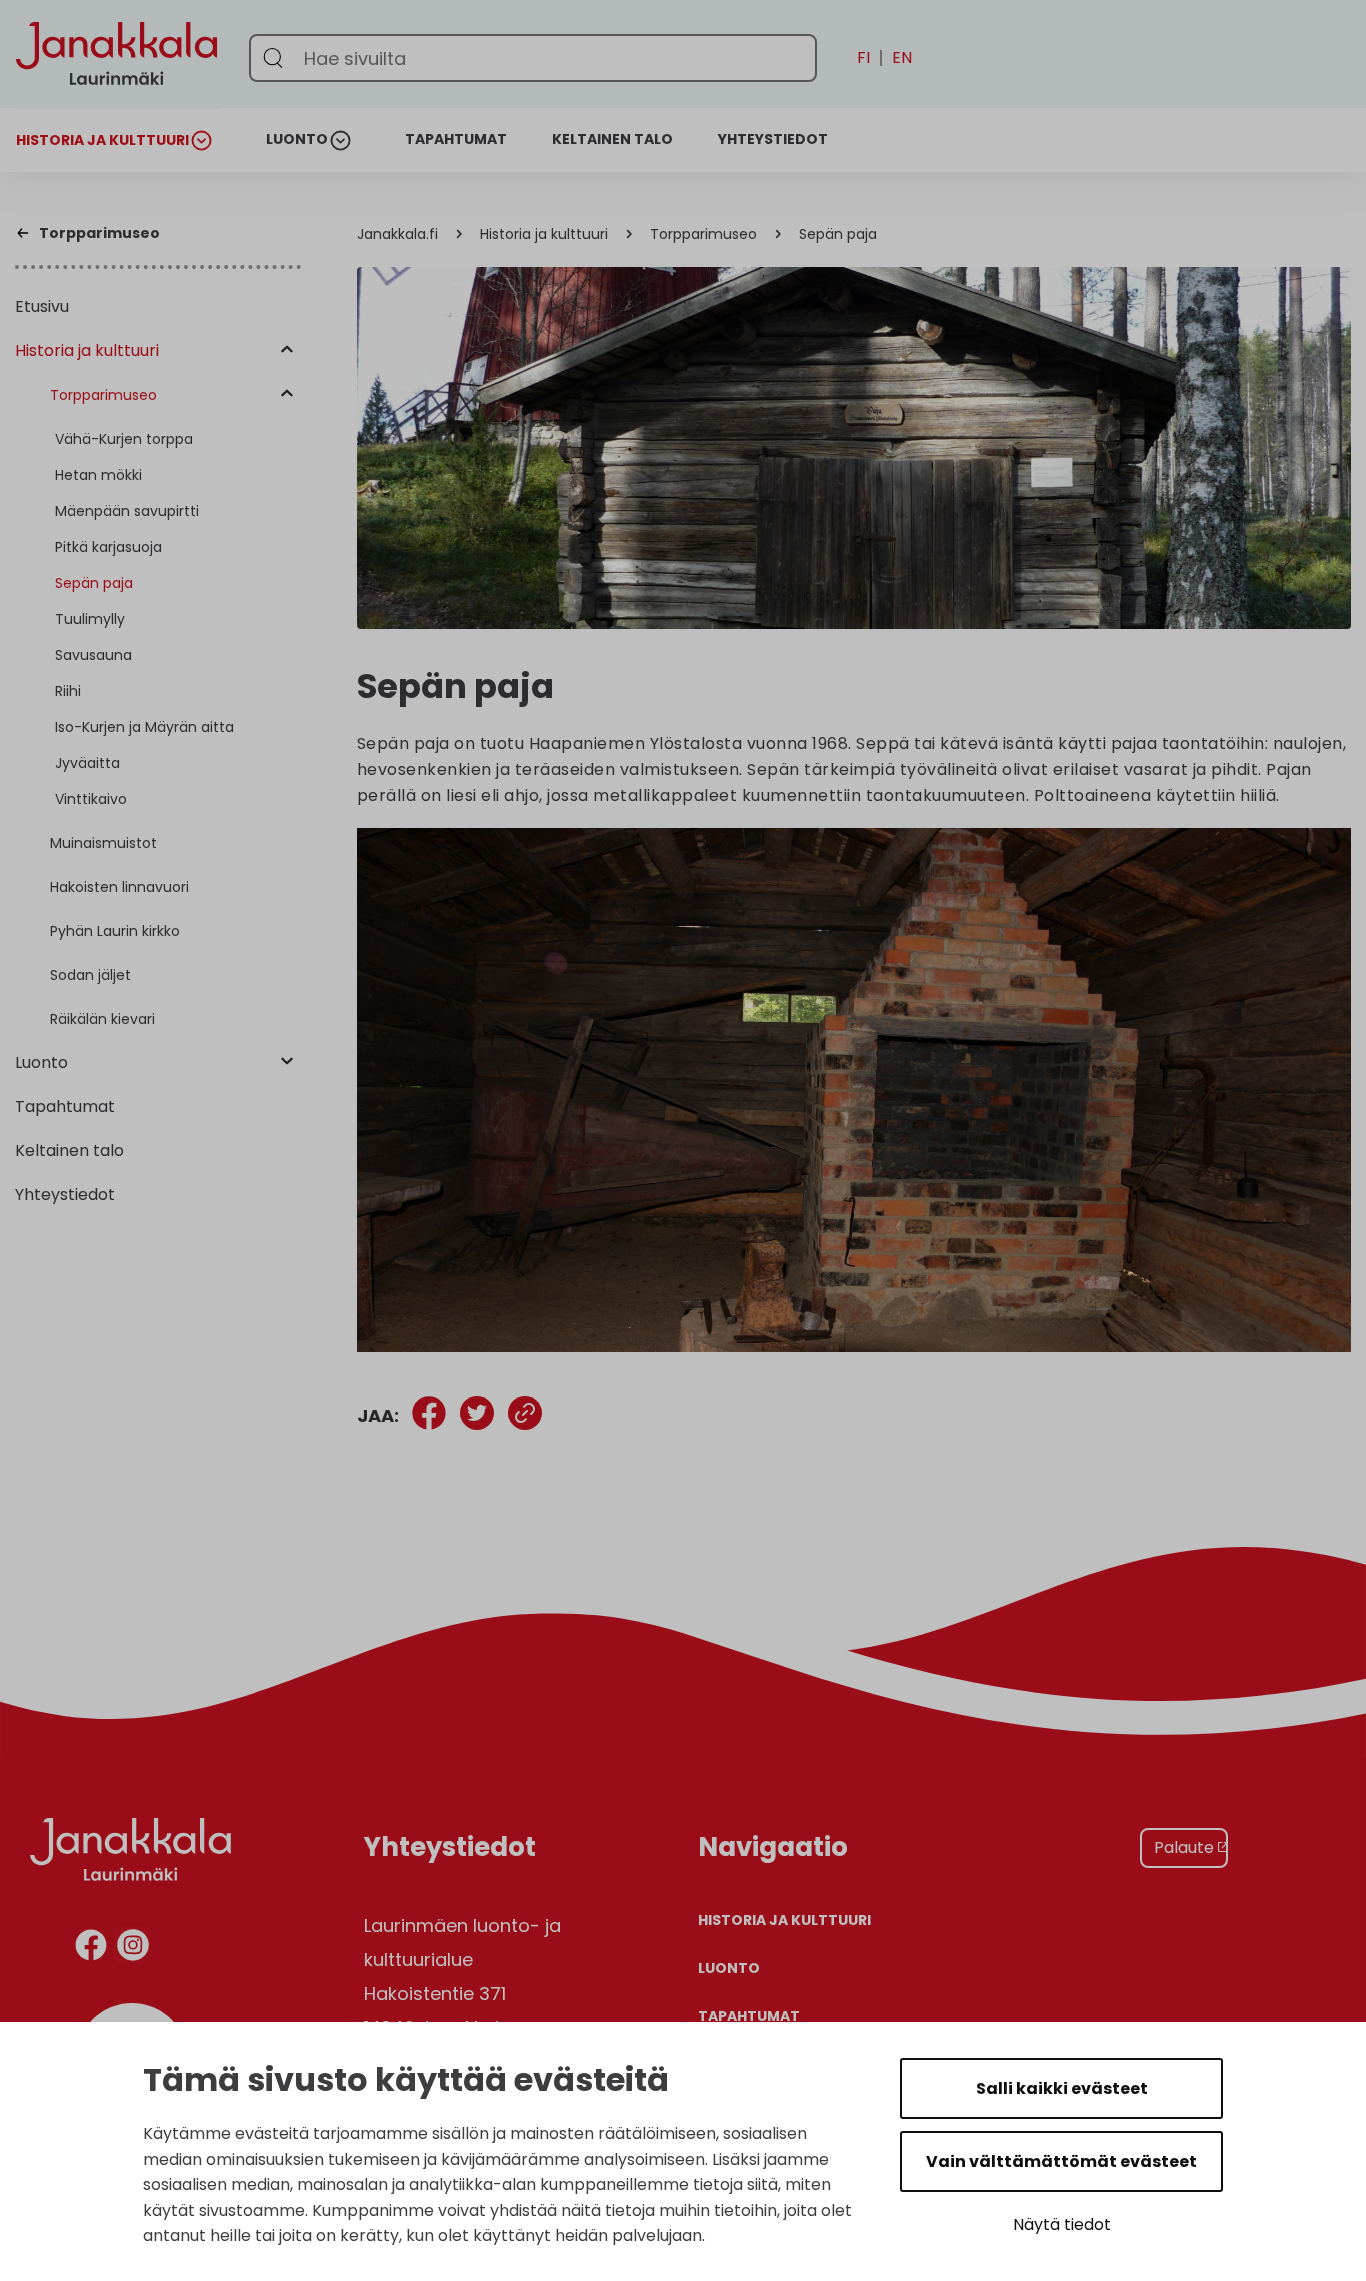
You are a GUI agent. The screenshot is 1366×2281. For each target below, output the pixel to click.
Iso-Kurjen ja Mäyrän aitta (144, 727)
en (902, 58)
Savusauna (93, 655)
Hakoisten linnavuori (119, 887)
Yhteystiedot (773, 139)
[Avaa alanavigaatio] (205, 140)
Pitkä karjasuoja (108, 547)
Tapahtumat (456, 139)
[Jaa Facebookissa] (429, 1416)
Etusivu (42, 306)
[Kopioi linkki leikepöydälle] (525, 1416)
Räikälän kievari (102, 1019)
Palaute (1184, 1847)
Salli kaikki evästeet (1062, 2088)
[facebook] (91, 1948)
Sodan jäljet (90, 975)
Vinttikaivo (91, 799)
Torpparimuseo (103, 395)
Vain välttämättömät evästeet (1061, 2161)
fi (863, 58)
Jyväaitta (87, 763)
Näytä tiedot (1062, 2224)
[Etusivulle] (116, 121)
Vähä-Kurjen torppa (124, 439)
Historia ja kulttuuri (102, 140)
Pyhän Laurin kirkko (115, 931)
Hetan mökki (98, 475)
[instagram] (133, 1948)
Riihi (68, 691)
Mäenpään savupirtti (127, 511)
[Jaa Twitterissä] (477, 1416)
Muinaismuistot (103, 843)
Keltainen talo (612, 139)
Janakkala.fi (397, 234)
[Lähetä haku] (273, 58)
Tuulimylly (90, 619)
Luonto (297, 139)
